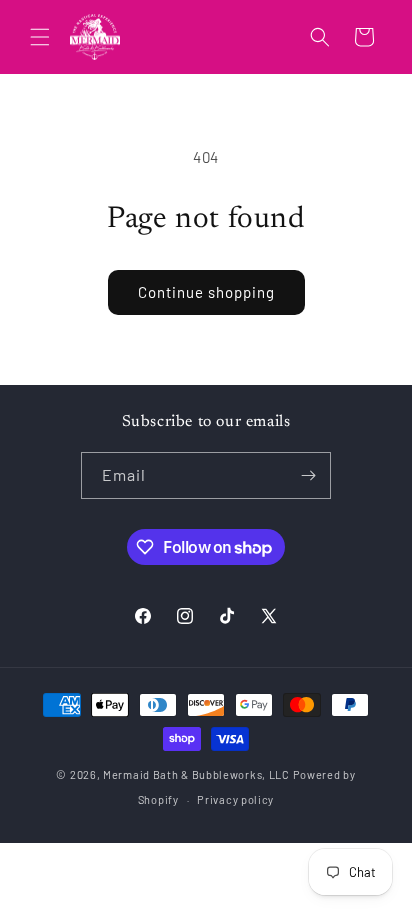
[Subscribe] (308, 475)
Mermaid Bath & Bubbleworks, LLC (196, 774)
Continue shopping (206, 292)
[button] (40, 37)
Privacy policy (235, 799)
